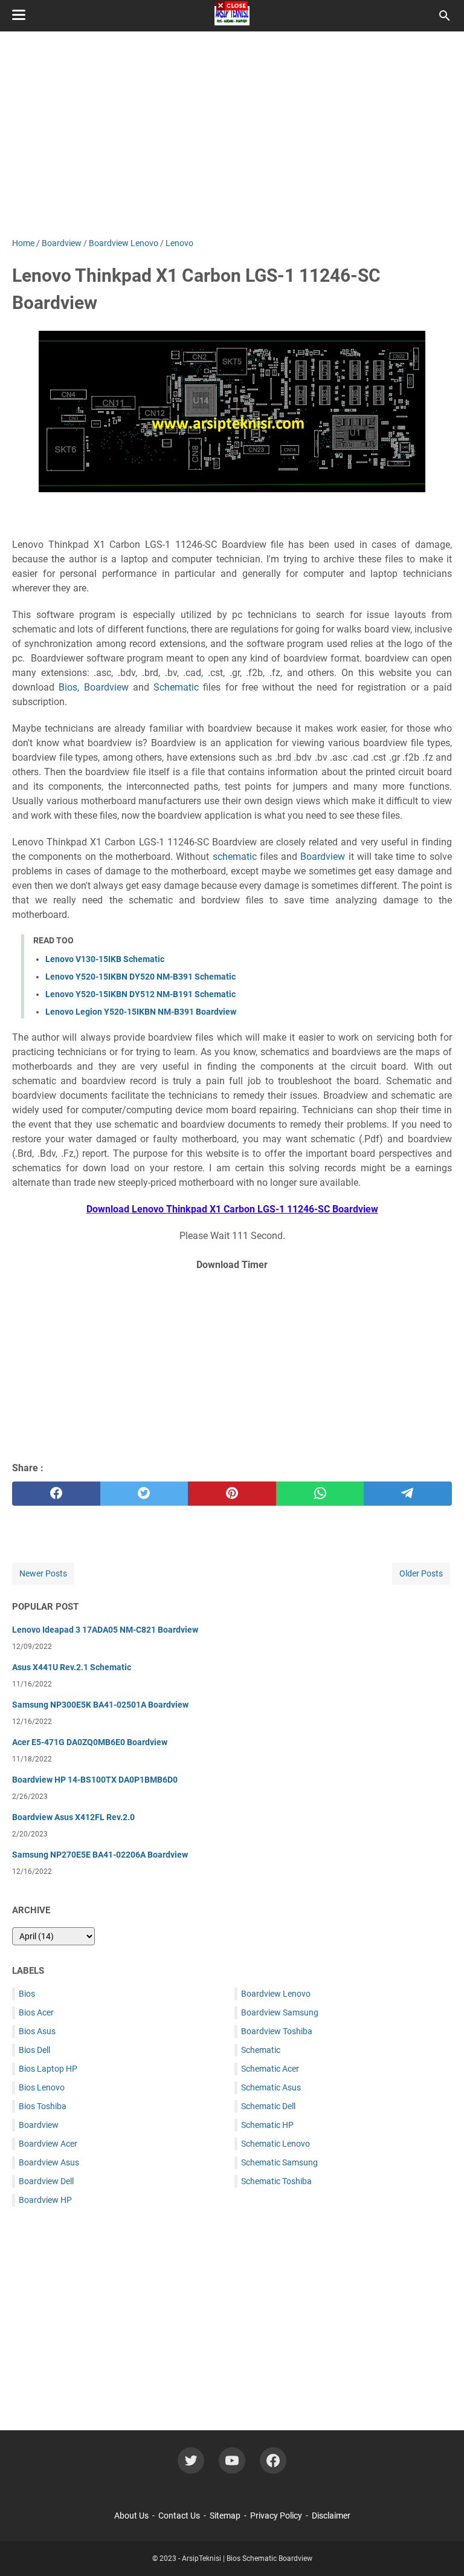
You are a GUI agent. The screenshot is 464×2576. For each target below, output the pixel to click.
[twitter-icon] (191, 2461)
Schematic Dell (268, 2106)
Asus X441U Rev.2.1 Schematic (72, 1667)
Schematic (176, 687)
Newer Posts (43, 1573)
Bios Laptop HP (48, 2069)
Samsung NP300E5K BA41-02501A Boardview (100, 1705)
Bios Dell (34, 2050)
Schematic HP (267, 2125)
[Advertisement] (232, 1364)
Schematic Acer (270, 2069)
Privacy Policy (276, 2516)
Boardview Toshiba (277, 2031)
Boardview (39, 2125)
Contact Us (179, 2516)
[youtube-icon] (232, 2461)
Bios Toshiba (43, 2106)
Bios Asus (37, 2031)
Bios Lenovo (42, 2087)
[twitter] (144, 1494)
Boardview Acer (48, 2144)
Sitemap (225, 2516)
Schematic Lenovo (275, 2144)
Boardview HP (45, 2200)
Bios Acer (36, 2012)
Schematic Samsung (279, 2162)
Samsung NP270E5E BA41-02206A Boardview (100, 1855)
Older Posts (421, 1573)
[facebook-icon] (273, 2461)
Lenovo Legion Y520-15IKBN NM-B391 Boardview (141, 1012)
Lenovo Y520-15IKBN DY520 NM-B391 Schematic (140, 977)
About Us (131, 2516)
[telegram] (408, 1494)
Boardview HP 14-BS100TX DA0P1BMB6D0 (95, 1780)
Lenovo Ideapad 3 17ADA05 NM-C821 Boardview (105, 1630)
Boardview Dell (46, 2181)
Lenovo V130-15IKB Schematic (105, 959)
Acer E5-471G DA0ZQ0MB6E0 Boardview (90, 1742)
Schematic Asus (271, 2087)
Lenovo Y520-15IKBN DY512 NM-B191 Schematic (140, 994)
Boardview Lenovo (276, 1994)
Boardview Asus (49, 2162)
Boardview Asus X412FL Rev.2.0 (73, 1817)
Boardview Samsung (280, 2012)
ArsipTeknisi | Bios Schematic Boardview (247, 2558)
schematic (235, 857)
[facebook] (56, 1494)
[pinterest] (232, 1494)
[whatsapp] (320, 1494)
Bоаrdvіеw (106, 687)
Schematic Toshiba (276, 2181)
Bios (68, 687)
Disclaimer (331, 2516)
